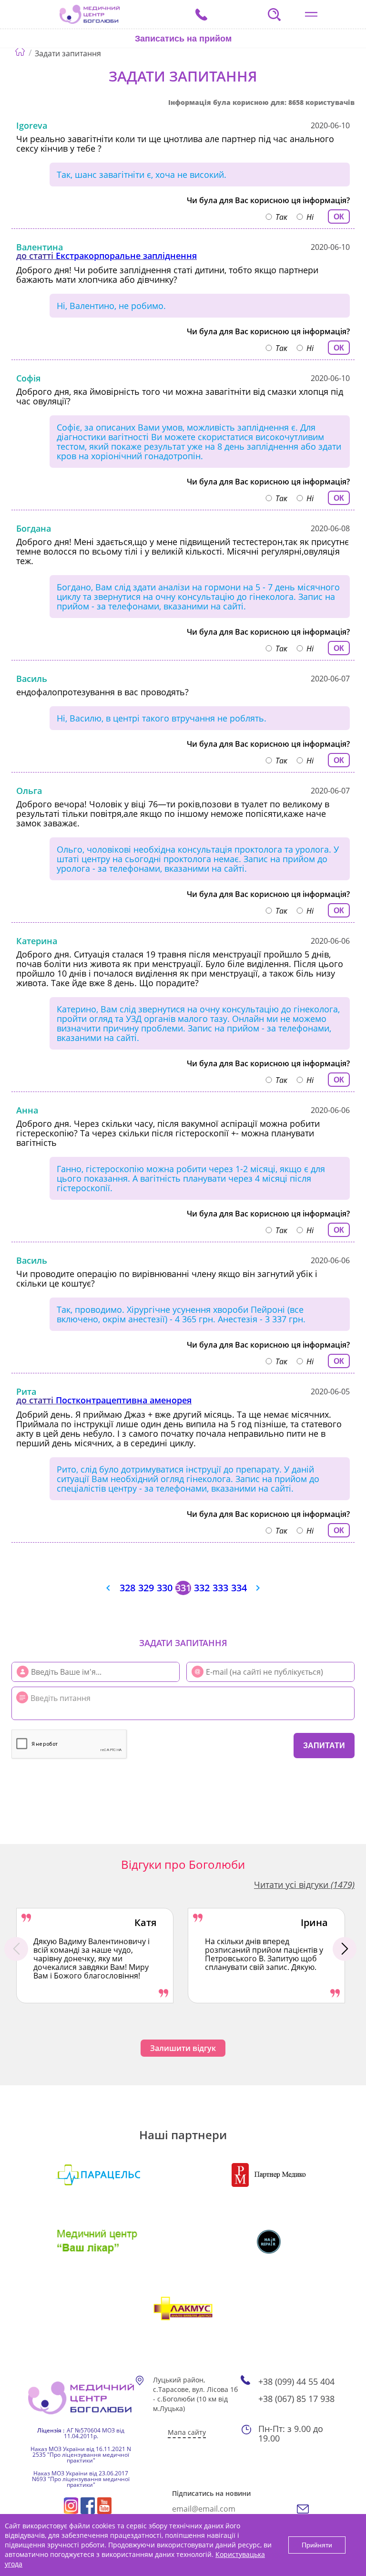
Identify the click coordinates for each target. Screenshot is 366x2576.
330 (165, 1588)
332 (202, 1588)
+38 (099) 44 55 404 (296, 2381)
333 (220, 1588)
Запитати (324, 1746)
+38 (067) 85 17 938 (296, 2399)
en (158, 65)
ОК (339, 217)
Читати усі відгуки (304, 1885)
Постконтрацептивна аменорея (124, 1400)
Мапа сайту (187, 2432)
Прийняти (317, 2545)
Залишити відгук (183, 2048)
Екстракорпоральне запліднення (126, 256)
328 (127, 1588)
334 (239, 1588)
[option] (95, 1956)
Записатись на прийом (183, 39)
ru (144, 65)
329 (146, 1588)
